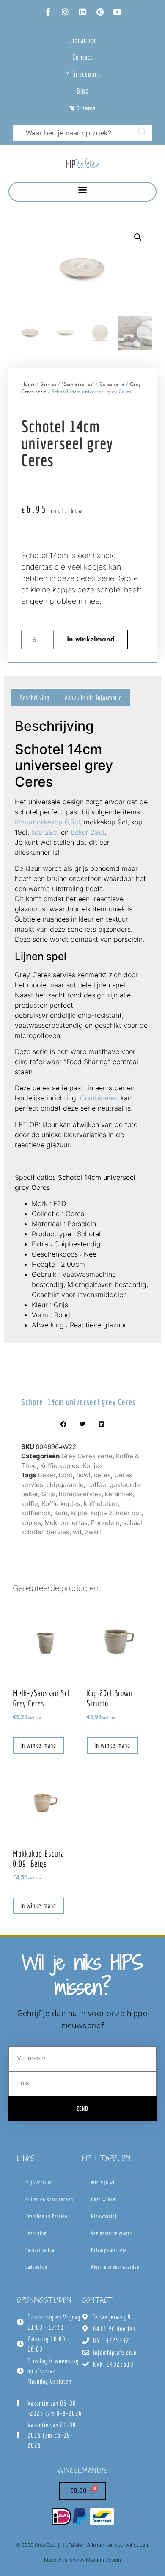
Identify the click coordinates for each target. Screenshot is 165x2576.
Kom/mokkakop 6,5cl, (48, 822)
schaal (133, 1523)
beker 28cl (88, 832)
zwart (93, 1532)
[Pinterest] (100, 12)
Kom (61, 1513)
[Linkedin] (82, 12)
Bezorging (36, 2233)
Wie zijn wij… (105, 2183)
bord (66, 1475)
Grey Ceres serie (87, 1456)
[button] (83, 190)
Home (28, 384)
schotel (32, 1532)
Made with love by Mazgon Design (82, 2560)
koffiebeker (101, 1504)
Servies (48, 384)
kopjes (31, 1523)
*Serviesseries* (78, 384)
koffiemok (36, 1513)
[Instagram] (65, 12)
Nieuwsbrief (104, 2216)
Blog (83, 91)
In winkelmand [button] (38, 1745)
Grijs (48, 1494)
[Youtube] (117, 12)
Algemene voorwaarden (115, 2267)
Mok (51, 1523)
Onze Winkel (104, 2199)
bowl (83, 1475)
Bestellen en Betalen (46, 2216)
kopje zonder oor (116, 1513)
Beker (47, 1475)
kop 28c (44, 832)
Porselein (105, 1523)
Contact (82, 57)
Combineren (99, 1098)
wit (77, 1532)
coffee (97, 1485)
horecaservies (80, 1494)
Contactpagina (40, 2250)
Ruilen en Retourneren (49, 2199)
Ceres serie (112, 384)
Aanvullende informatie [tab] (93, 697)
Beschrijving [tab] (34, 697)
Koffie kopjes (60, 1466)
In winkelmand (91, 640)
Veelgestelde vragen (112, 2233)
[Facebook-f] (48, 12)
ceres (102, 1475)
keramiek (119, 1494)
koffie (30, 1504)
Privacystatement (109, 2250)
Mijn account (83, 74)
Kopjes (93, 1466)
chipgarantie (65, 1485)
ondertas (74, 1523)
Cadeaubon (83, 40)
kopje (79, 1513)
